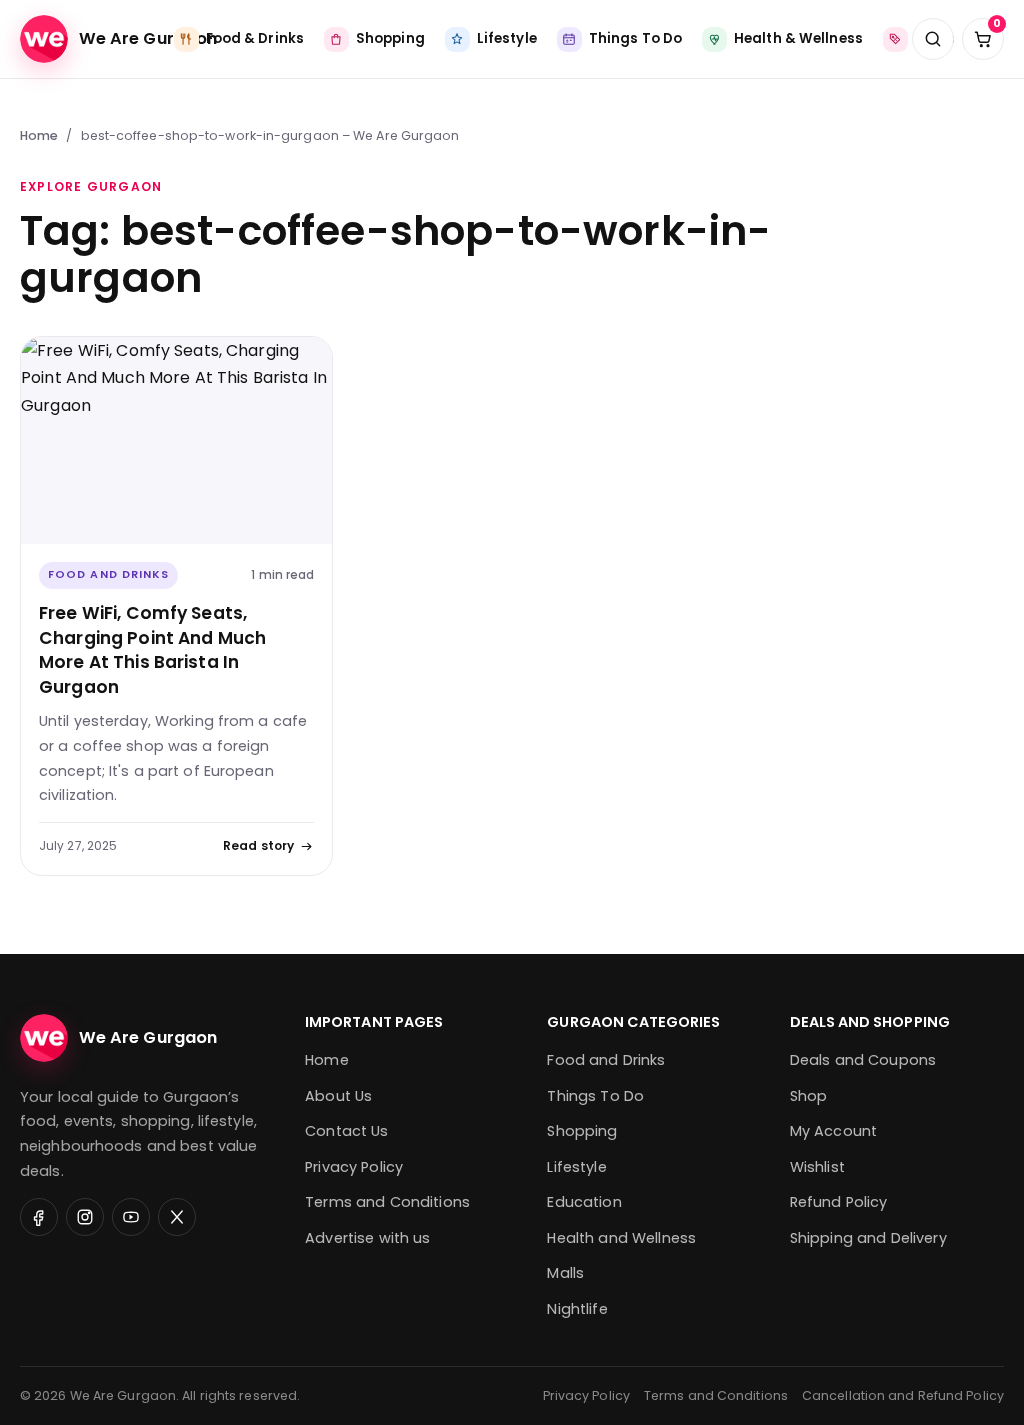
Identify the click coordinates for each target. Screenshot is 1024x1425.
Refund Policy (839, 1202)
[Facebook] (39, 1217)
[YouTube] (131, 1217)
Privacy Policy (354, 1167)
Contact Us (346, 1131)
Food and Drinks (108, 574)
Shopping (582, 1131)
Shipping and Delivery (868, 1238)
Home (39, 135)
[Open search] (933, 39)
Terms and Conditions (387, 1202)
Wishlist (817, 1167)
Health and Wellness (621, 1238)
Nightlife (577, 1309)
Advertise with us (367, 1238)
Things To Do (595, 1096)
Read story (258, 845)
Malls (565, 1273)
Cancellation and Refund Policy (903, 1395)
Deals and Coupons (863, 1060)
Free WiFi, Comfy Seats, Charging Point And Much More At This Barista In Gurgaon (152, 650)
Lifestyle (576, 1167)
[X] (177, 1217)
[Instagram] (85, 1217)
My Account (833, 1131)
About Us (338, 1096)
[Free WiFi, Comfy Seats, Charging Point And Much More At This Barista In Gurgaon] (176, 441)
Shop (809, 1096)
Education (584, 1202)
